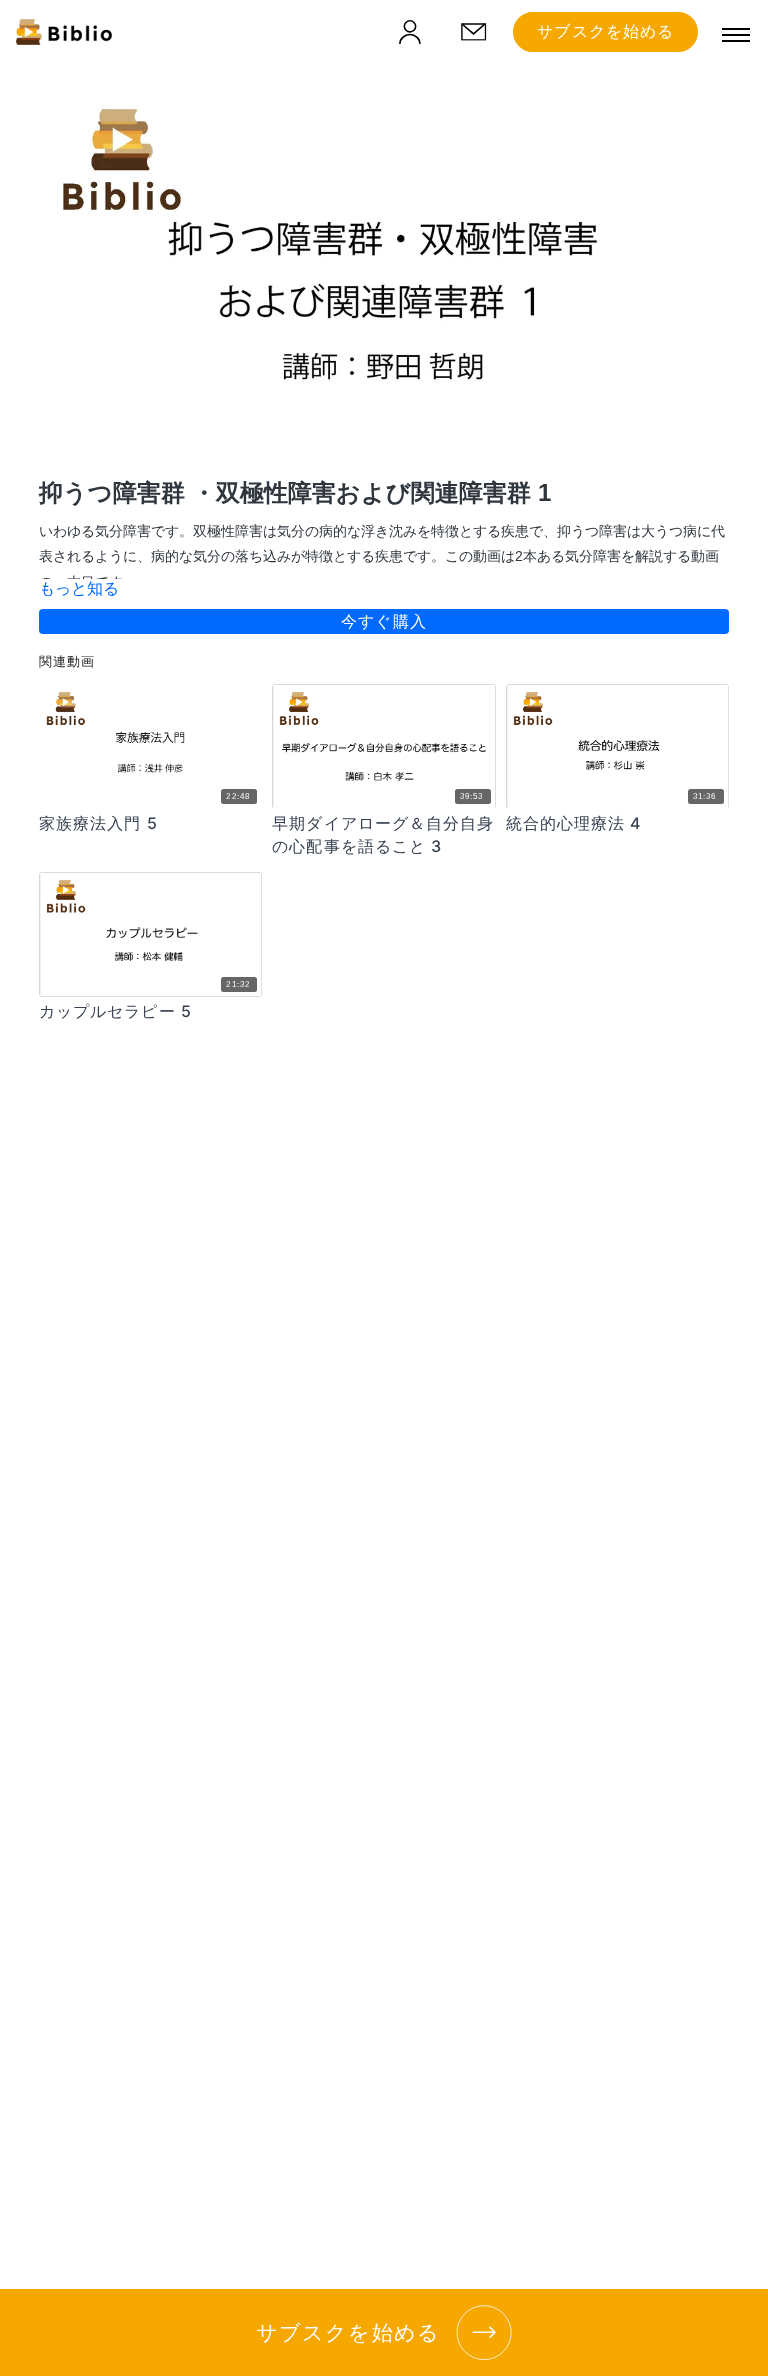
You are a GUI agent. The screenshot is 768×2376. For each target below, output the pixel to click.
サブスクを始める (605, 31)
